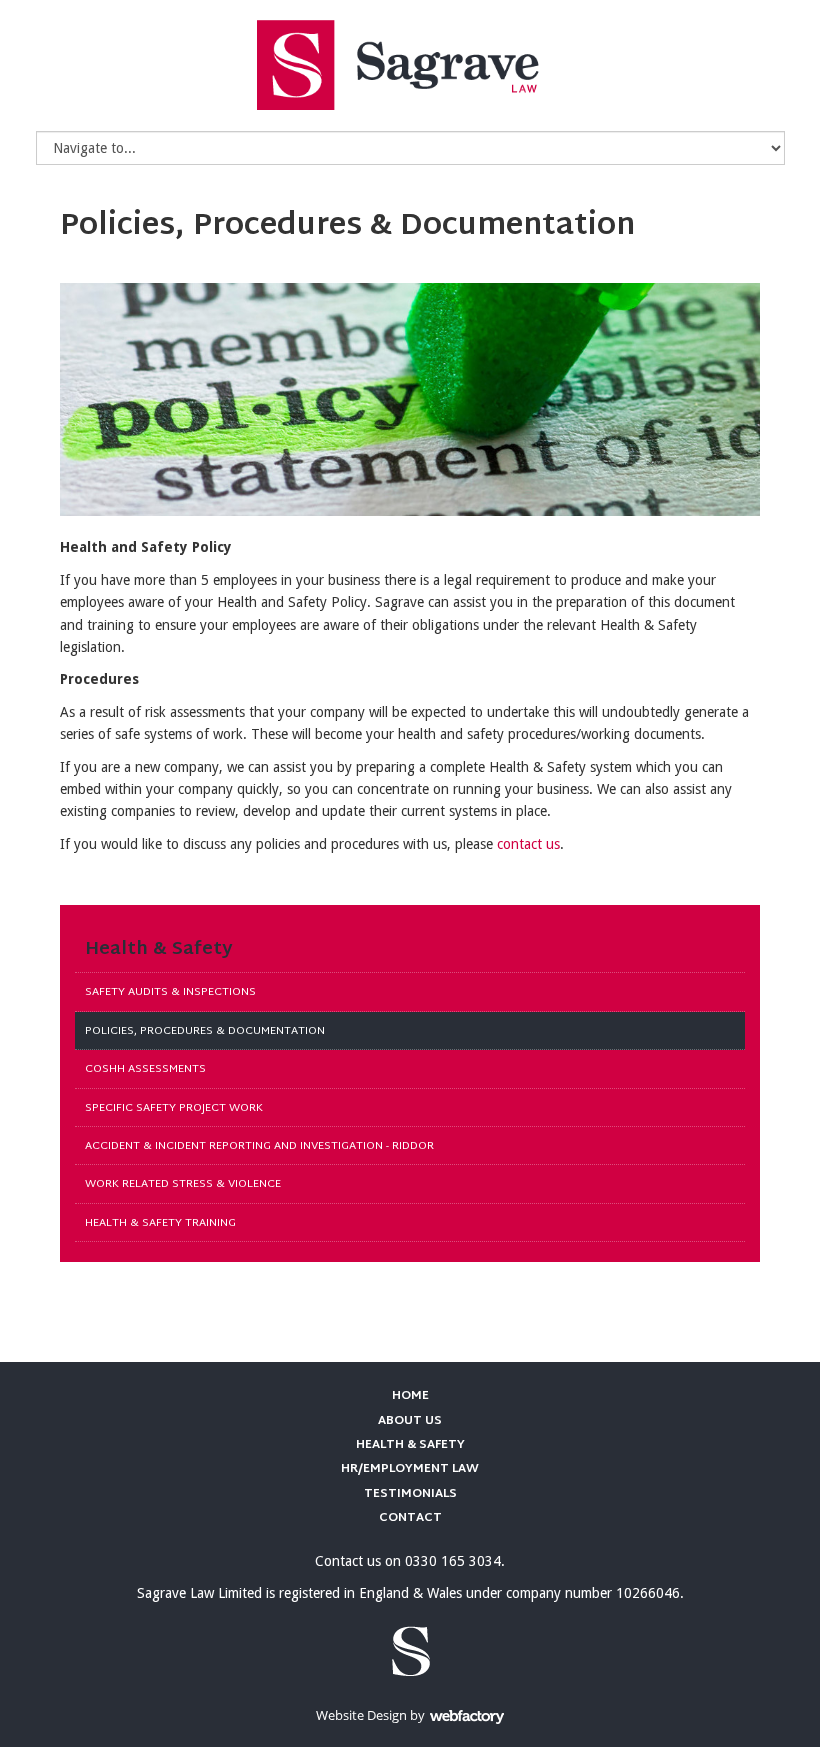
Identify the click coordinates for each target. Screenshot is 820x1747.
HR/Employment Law (410, 1469)
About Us (410, 1421)
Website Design (361, 1715)
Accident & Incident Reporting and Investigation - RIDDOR (259, 1146)
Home (410, 1396)
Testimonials (410, 1494)
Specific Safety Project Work (174, 1108)
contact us (528, 844)
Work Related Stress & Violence (183, 1184)
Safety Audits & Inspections (170, 992)
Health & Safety (159, 949)
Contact (410, 1518)
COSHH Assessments (145, 1069)
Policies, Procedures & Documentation (205, 1031)
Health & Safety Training (160, 1223)
